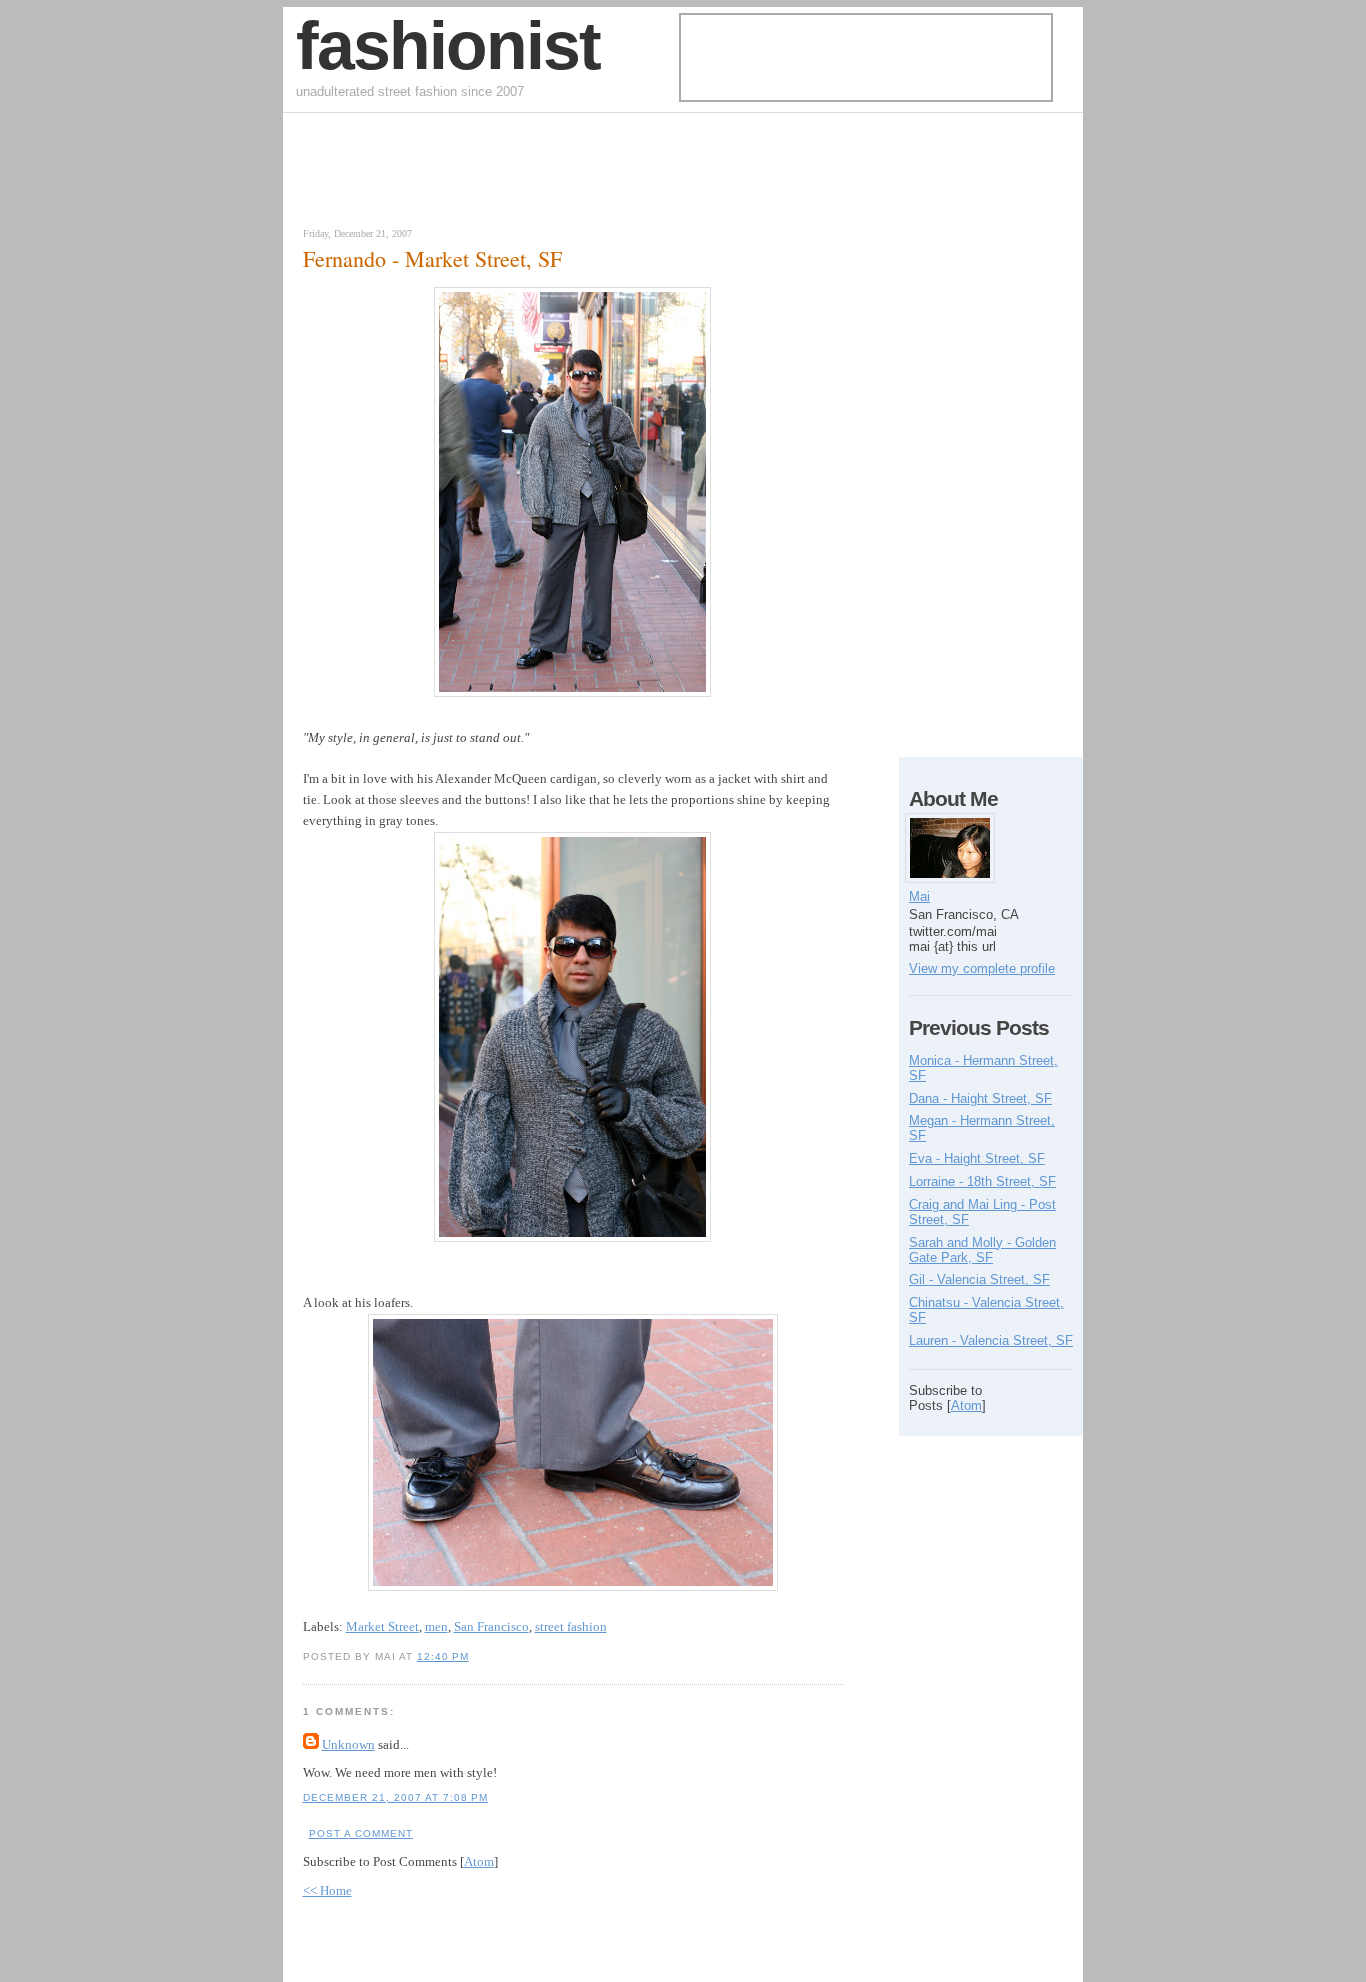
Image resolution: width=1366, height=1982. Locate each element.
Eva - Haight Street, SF (977, 1158)
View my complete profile (982, 968)
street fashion (571, 1626)
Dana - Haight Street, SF (980, 1098)
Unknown (348, 1744)
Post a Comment (361, 1833)
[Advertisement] (527, 175)
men (436, 1626)
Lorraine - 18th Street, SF (982, 1181)
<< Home (327, 1890)
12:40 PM (443, 1656)
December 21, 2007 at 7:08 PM (395, 1797)
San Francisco (491, 1626)
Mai (919, 896)
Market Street (382, 1626)
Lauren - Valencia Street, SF (991, 1340)
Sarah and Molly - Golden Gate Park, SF (982, 1250)
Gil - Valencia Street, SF (979, 1279)
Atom (479, 1861)
